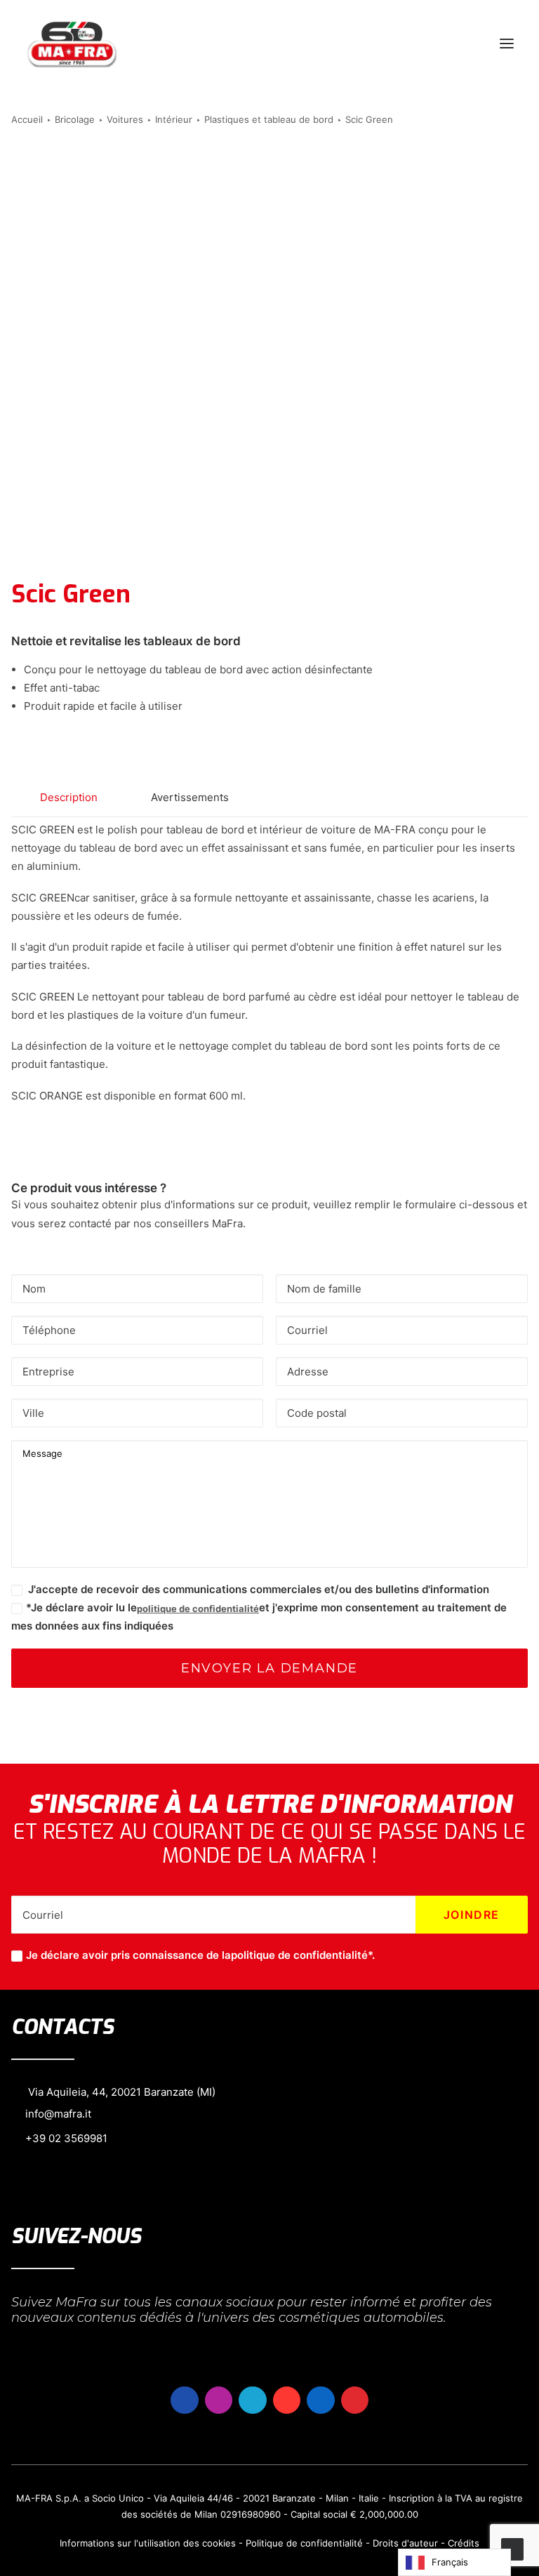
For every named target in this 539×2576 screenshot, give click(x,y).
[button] (507, 44)
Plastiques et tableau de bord (269, 119)
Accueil (27, 119)
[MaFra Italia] (72, 44)
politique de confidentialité (198, 1609)
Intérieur (174, 119)
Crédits (464, 2543)
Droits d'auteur (405, 2543)
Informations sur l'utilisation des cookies (148, 2543)
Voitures (125, 119)
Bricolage (75, 119)
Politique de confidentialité (304, 2543)
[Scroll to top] (512, 2548)
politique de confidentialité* (301, 1955)
